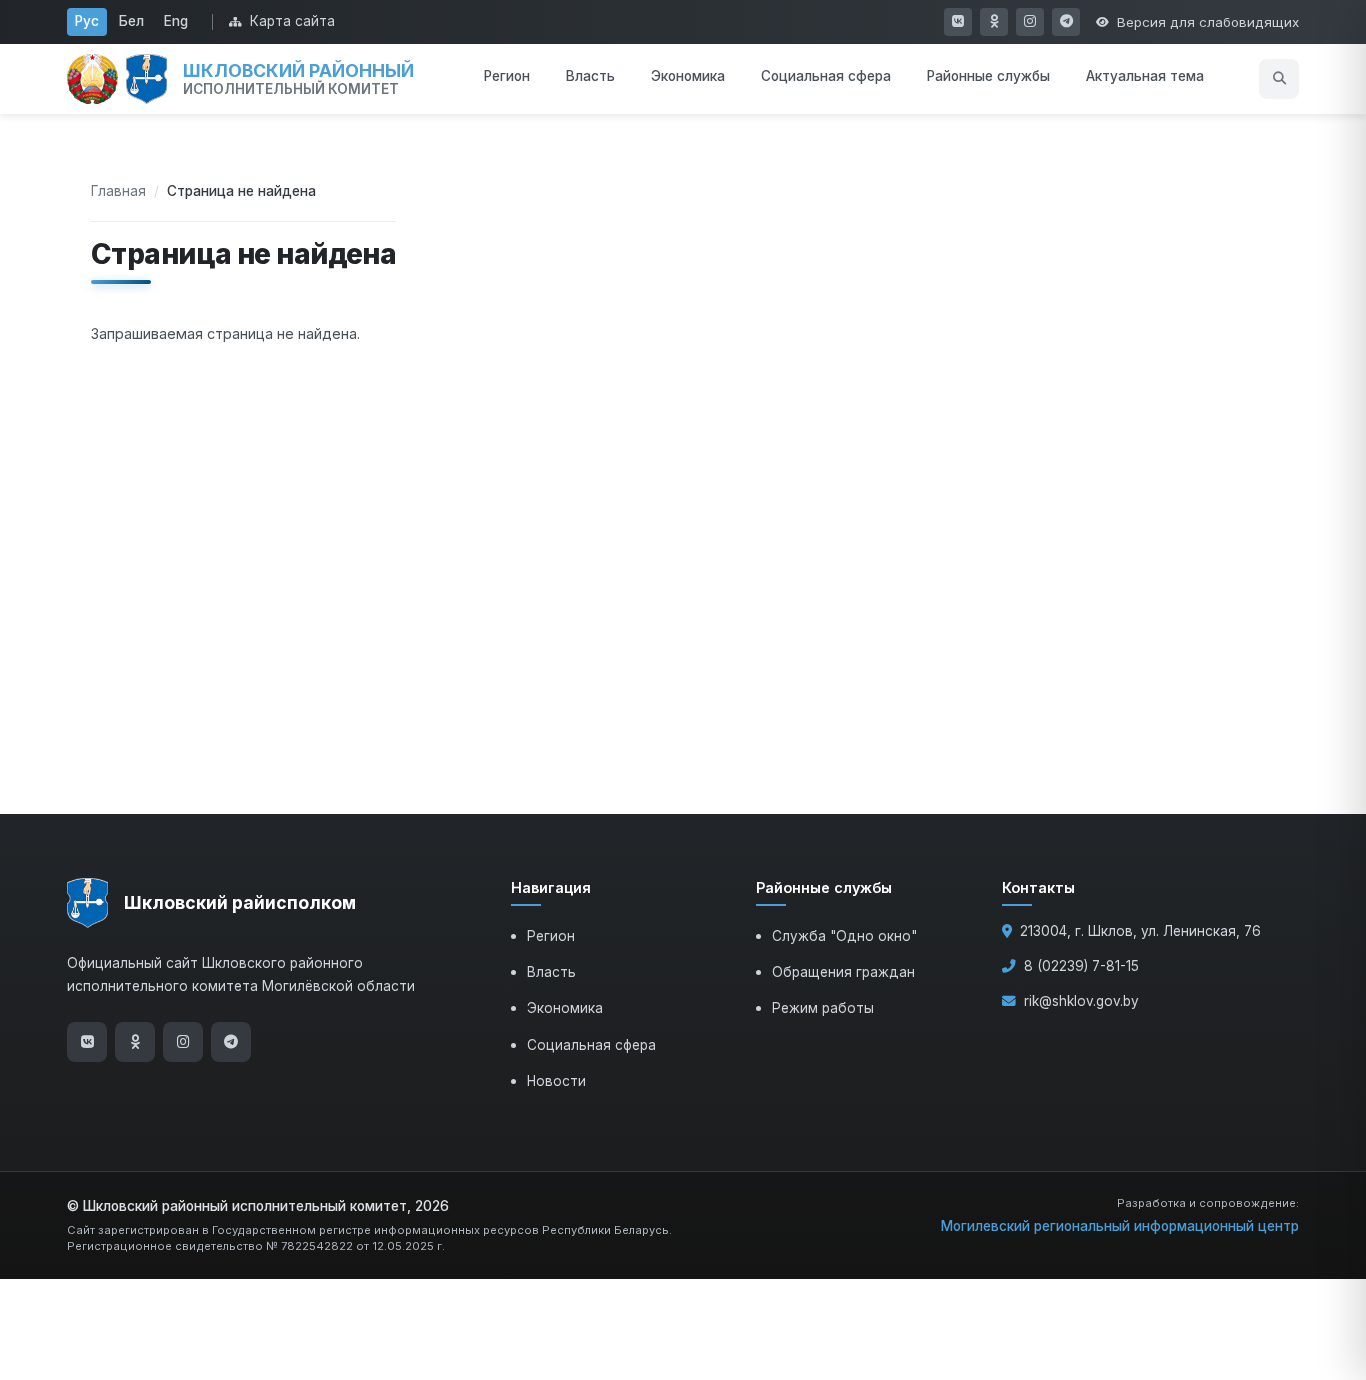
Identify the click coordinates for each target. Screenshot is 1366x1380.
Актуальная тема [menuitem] (1145, 76)
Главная (118, 191)
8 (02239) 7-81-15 (1081, 966)
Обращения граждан (843, 972)
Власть (551, 972)
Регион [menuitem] (507, 76)
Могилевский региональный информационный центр (1120, 1226)
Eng (176, 21)
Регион (551, 936)
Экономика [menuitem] (688, 76)
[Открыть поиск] (1279, 79)
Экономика (565, 1008)
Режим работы (823, 1008)
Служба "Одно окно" (844, 936)
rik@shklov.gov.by (1081, 1001)
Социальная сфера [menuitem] (826, 76)
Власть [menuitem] (590, 76)
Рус (87, 21)
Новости (556, 1081)
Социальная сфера (591, 1045)
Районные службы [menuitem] (988, 76)
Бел (131, 21)
